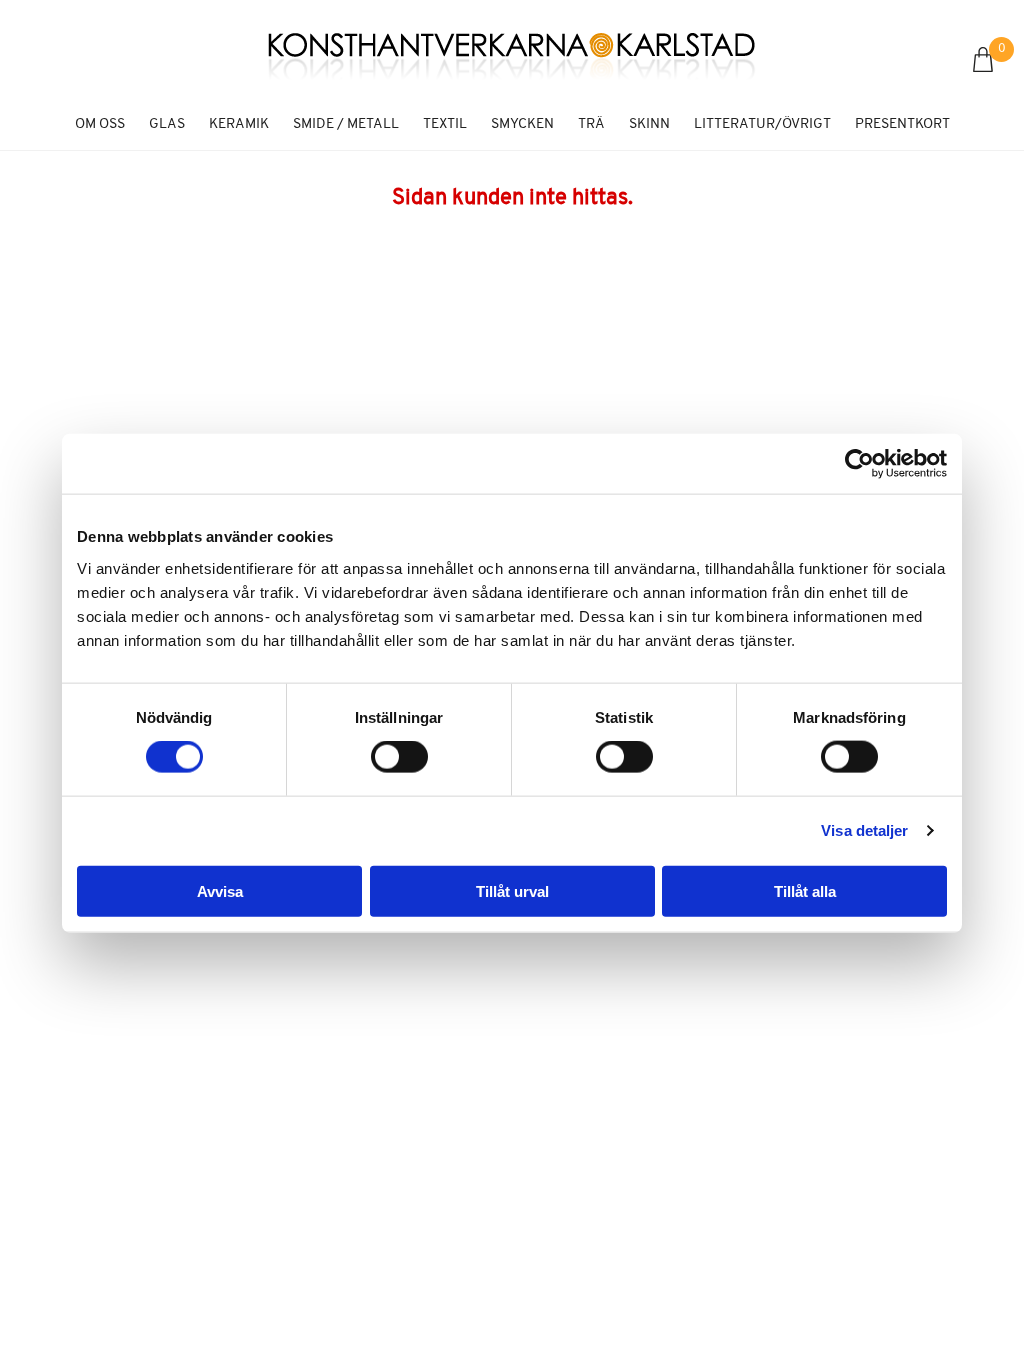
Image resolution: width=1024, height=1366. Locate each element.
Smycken (522, 124)
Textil (445, 124)
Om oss (100, 124)
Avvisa (220, 890)
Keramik (239, 124)
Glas (167, 124)
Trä (591, 124)
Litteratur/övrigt (762, 124)
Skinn (649, 124)
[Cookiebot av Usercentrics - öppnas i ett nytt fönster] (859, 464)
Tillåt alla (805, 890)
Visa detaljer (864, 830)
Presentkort (902, 124)
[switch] (399, 757)
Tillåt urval (512, 890)
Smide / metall (346, 124)
